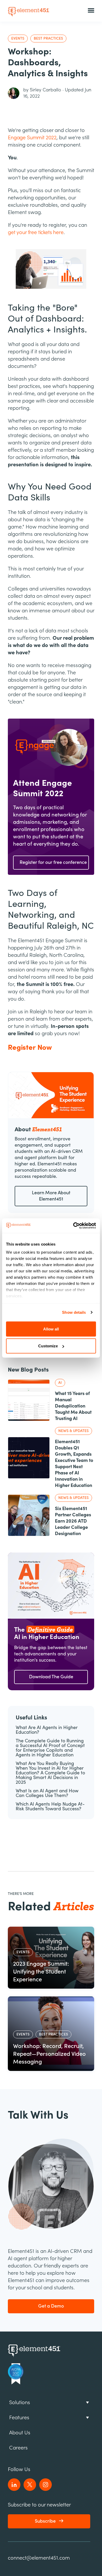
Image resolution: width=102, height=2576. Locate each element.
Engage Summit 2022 (32, 138)
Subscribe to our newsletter (39, 2505)
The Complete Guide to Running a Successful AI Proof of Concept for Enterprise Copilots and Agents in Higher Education (50, 1748)
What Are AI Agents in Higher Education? (47, 1730)
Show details (74, 1312)
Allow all (51, 1329)
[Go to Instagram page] (46, 2485)
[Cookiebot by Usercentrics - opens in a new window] (73, 1226)
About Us (20, 2433)
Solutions (20, 2402)
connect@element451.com (39, 2558)
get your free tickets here (36, 232)
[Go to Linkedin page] (14, 2485)
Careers (18, 2448)
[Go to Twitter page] (30, 2485)
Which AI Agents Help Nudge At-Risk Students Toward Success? (50, 1807)
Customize (48, 1346)
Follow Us (19, 2469)
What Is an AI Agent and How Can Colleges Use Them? (47, 1793)
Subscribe (45, 2521)
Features (19, 2418)
